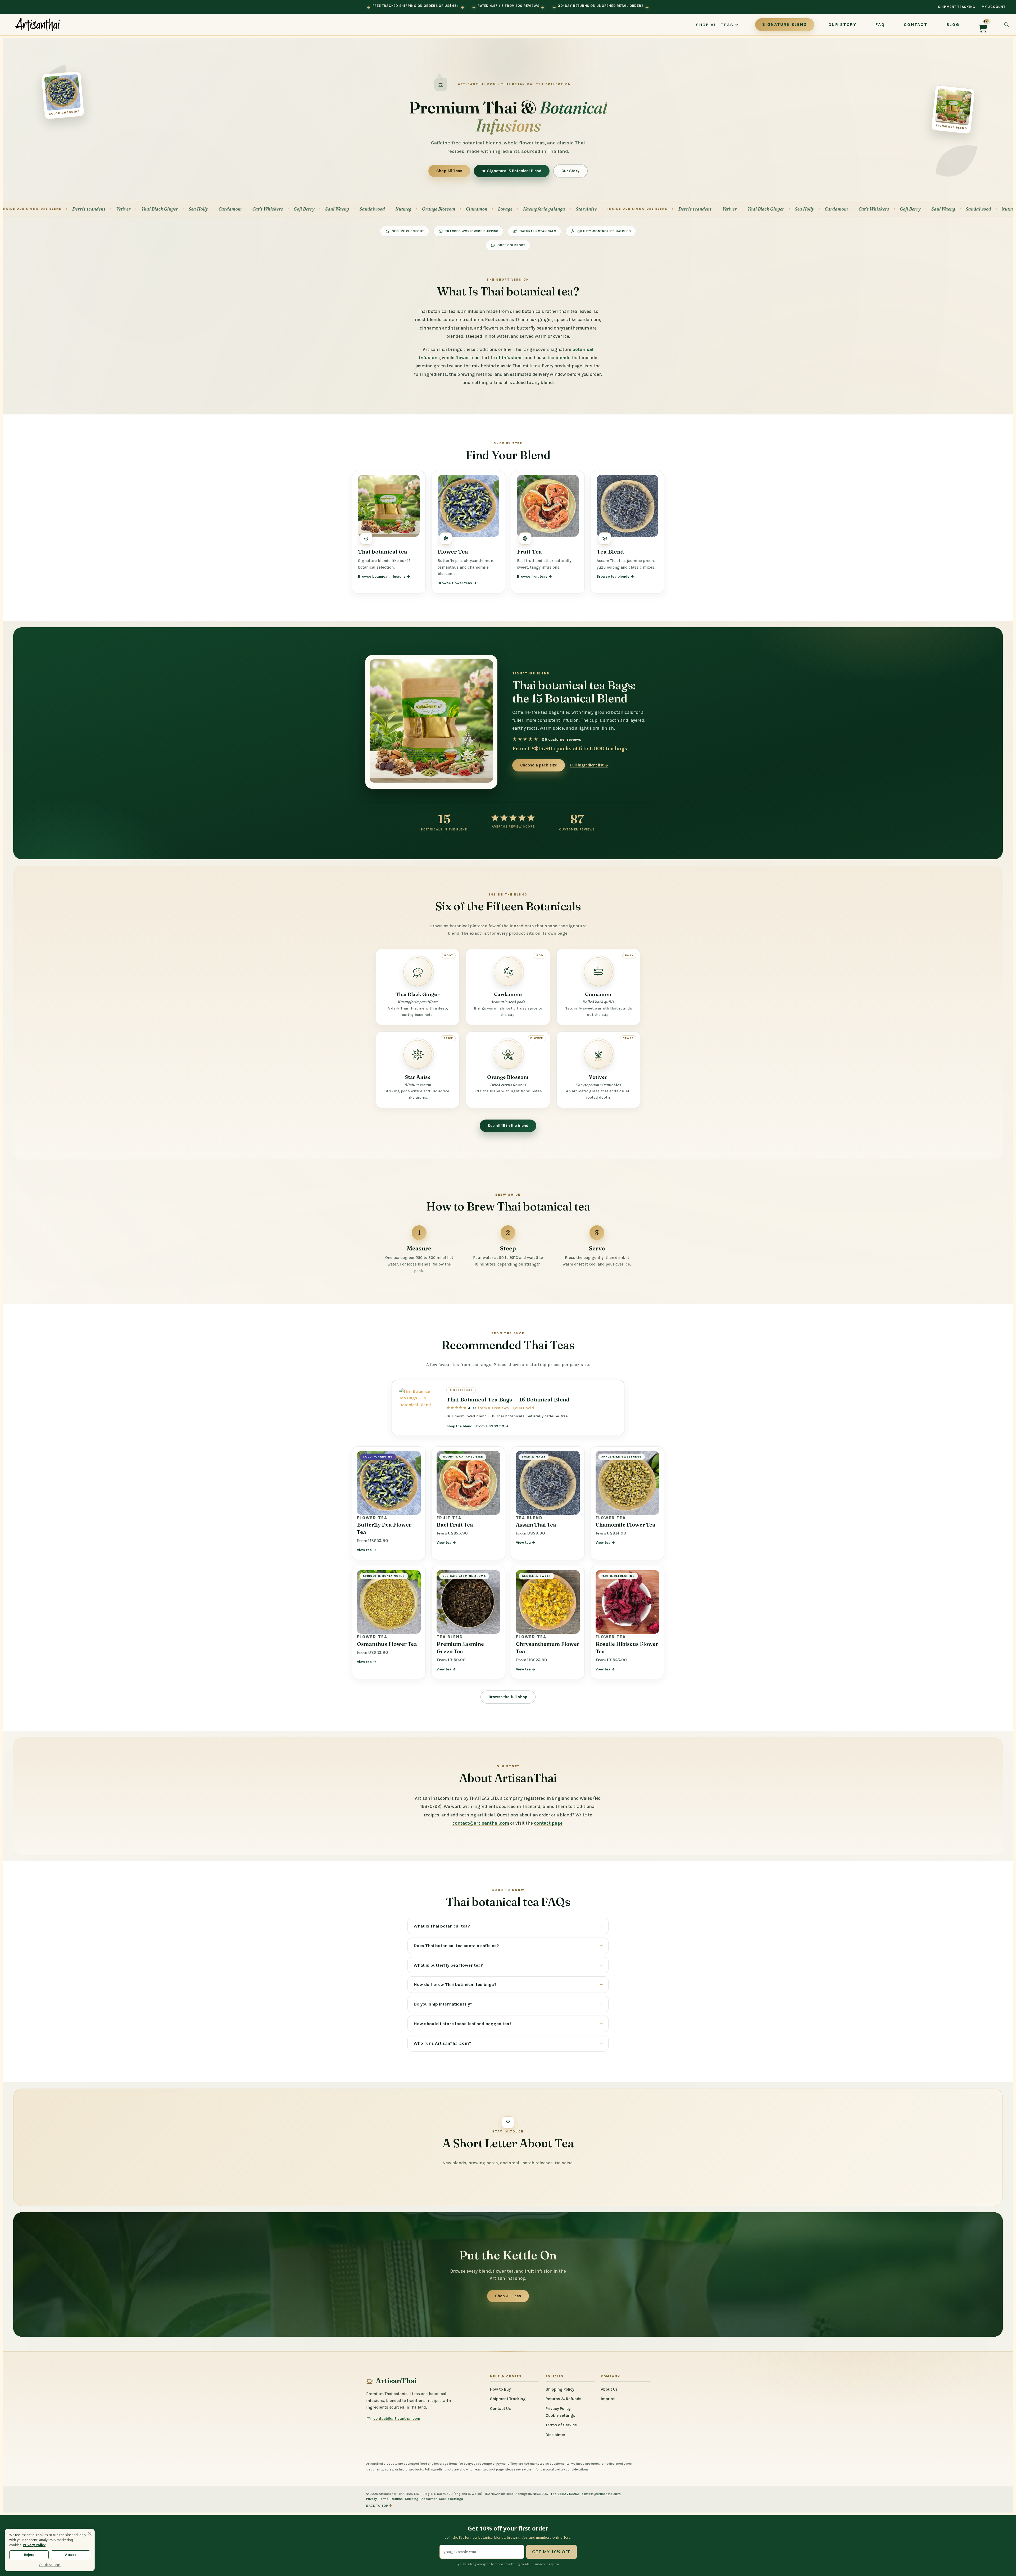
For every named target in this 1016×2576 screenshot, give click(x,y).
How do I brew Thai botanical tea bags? (455, 1984)
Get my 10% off (552, 2552)
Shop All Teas (449, 171)
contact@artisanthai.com (481, 1823)
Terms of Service (561, 2425)
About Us (609, 2389)
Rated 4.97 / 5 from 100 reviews (508, 6)
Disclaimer (555, 2435)
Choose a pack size (539, 765)
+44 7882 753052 (565, 2494)
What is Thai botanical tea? (442, 1926)
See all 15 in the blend (508, 1126)
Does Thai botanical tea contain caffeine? (456, 1946)
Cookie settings (560, 2415)
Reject (29, 2555)
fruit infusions (507, 358)
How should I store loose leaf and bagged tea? (462, 2024)
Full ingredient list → (589, 765)
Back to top (379, 2506)
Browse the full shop (508, 1697)
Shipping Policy (560, 2389)
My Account (994, 7)
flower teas (467, 358)
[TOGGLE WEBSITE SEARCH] (1007, 25)
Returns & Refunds (563, 2399)
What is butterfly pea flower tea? (448, 1965)
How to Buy (500, 2389)
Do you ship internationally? (443, 2004)
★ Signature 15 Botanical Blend (512, 171)
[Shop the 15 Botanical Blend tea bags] (431, 721)
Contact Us (500, 2409)
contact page (548, 1823)
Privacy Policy (558, 2409)
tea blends (559, 358)
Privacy (371, 2499)
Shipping (412, 2499)
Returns (397, 2499)
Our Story (570, 171)
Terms (384, 2499)
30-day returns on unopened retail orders (601, 6)
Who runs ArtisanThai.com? (442, 2043)
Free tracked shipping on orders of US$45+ (416, 6)
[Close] (90, 2534)
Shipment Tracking (957, 7)
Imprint (608, 2399)
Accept (71, 2555)
